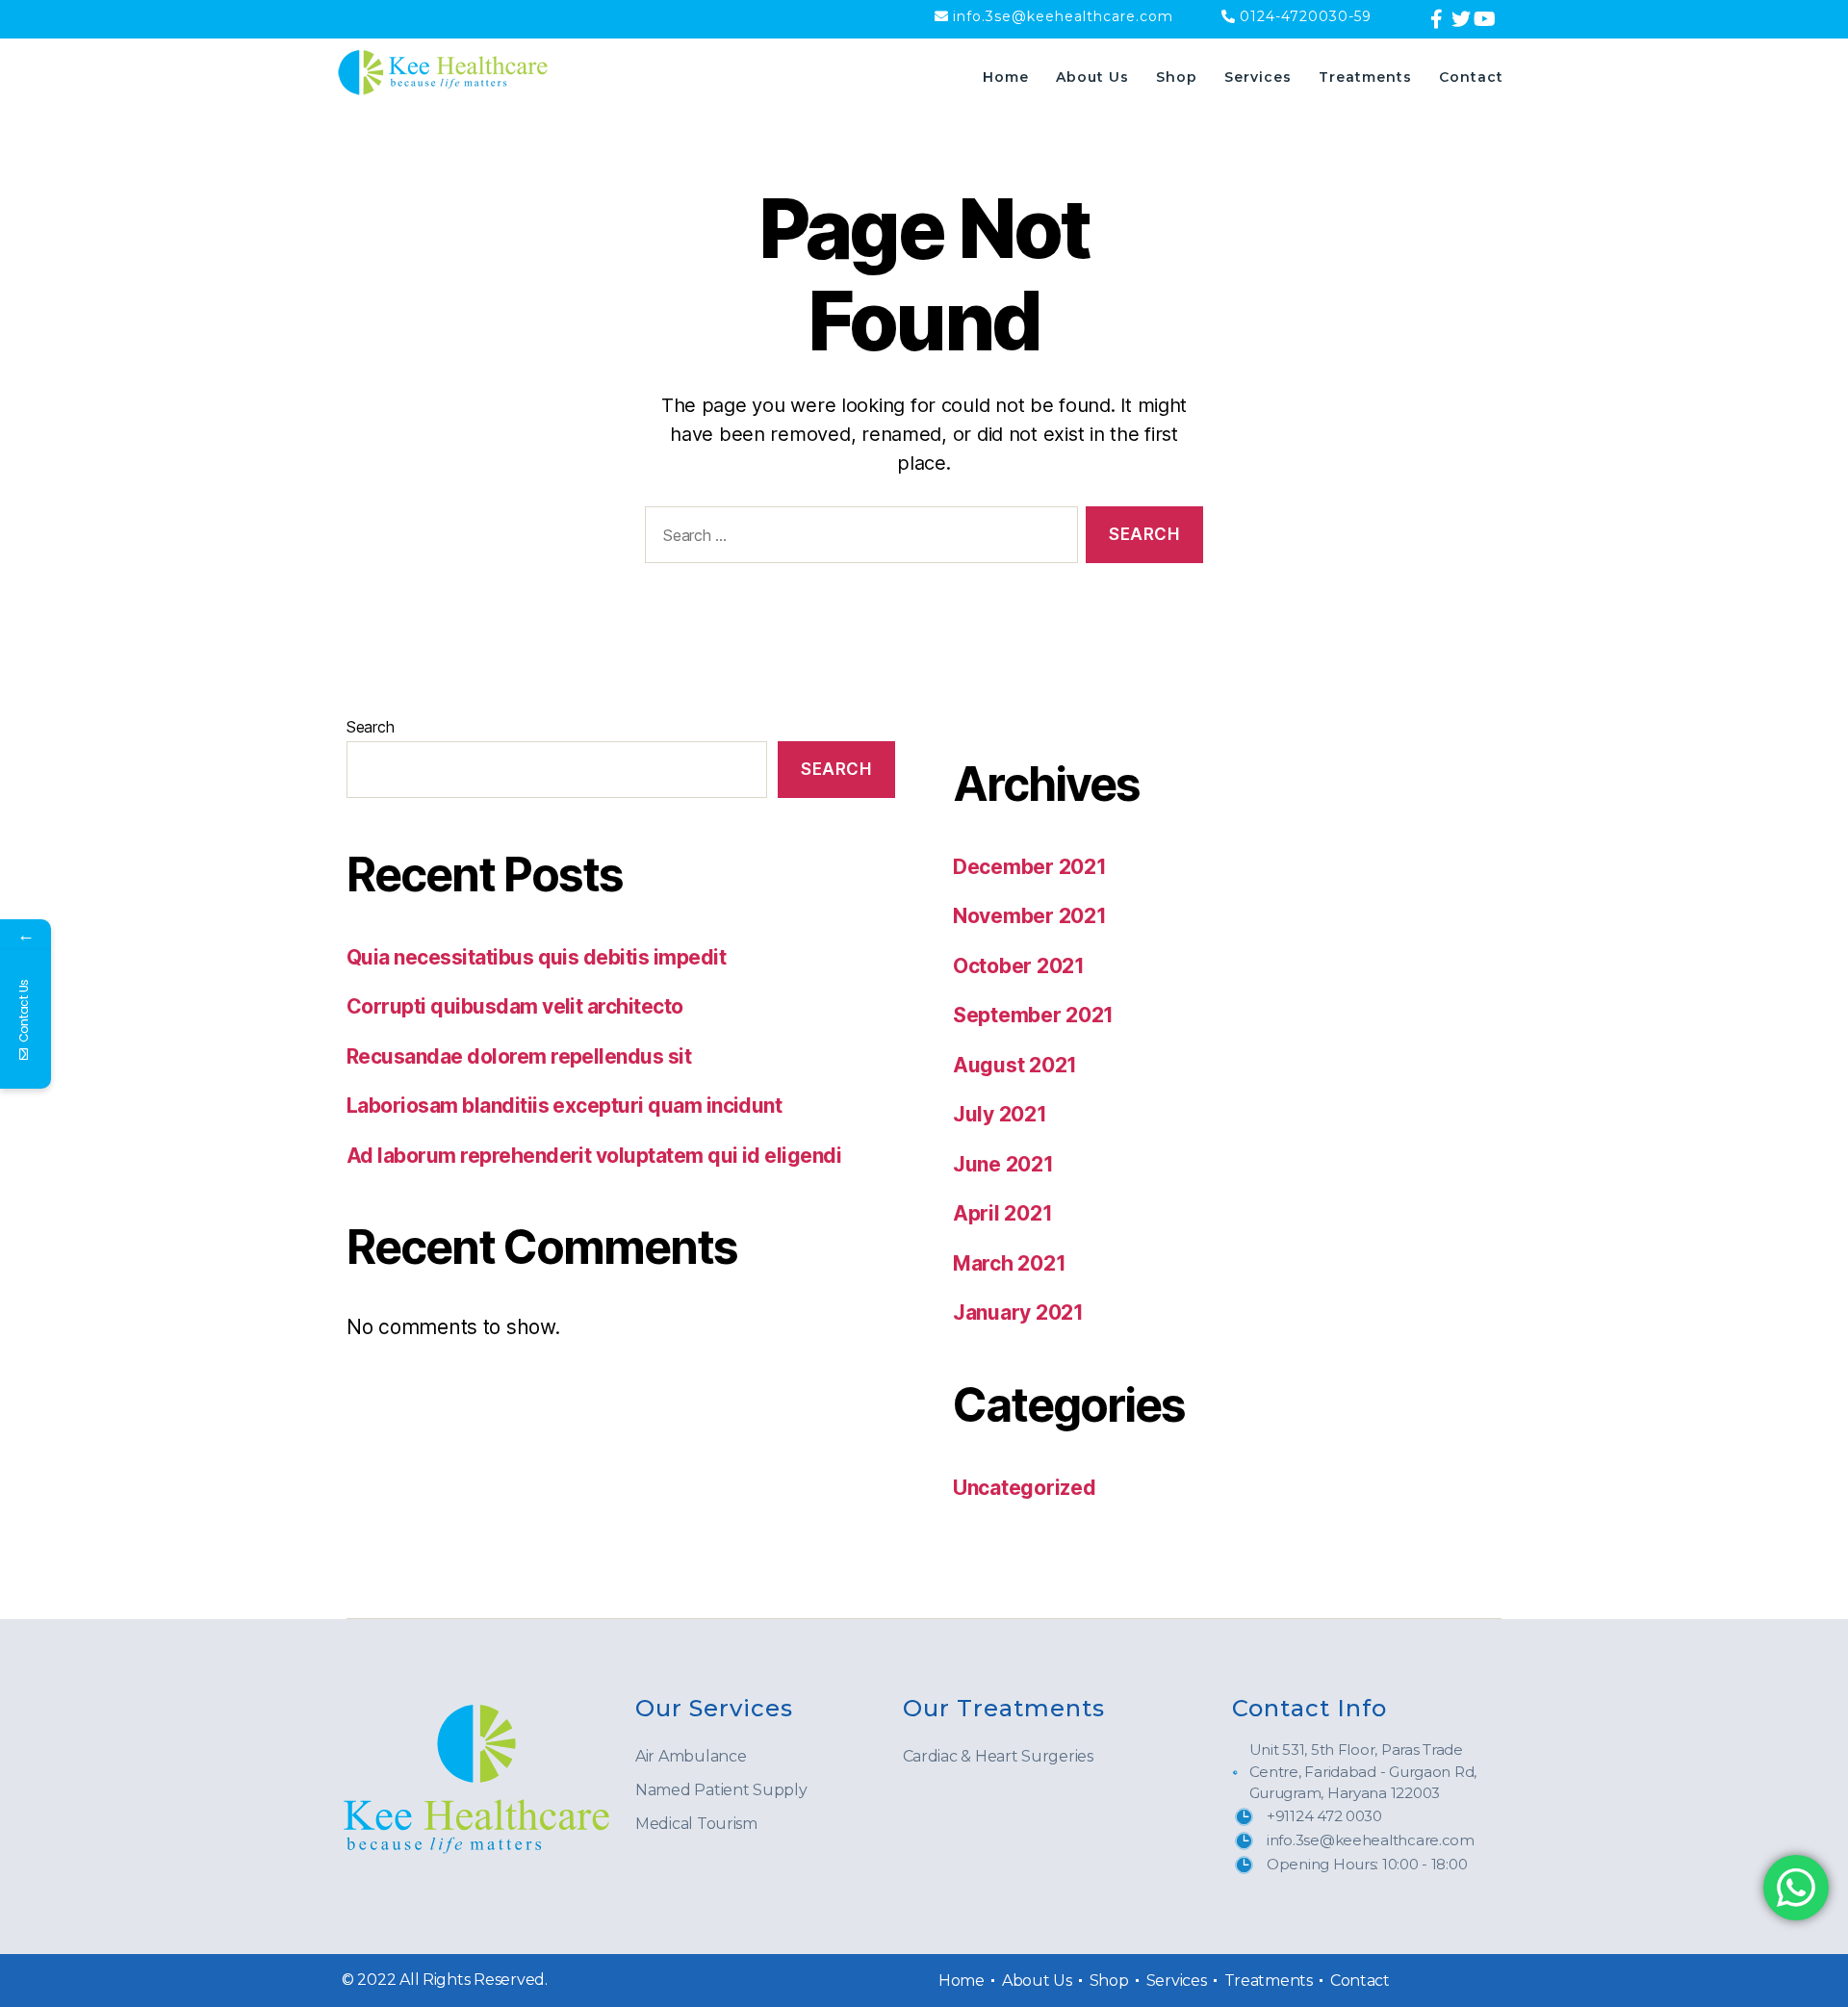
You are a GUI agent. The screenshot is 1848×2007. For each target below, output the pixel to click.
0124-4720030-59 (1306, 16)
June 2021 (1003, 1164)
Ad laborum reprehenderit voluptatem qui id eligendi (594, 1156)
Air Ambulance (691, 1756)
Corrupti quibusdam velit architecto (515, 1006)
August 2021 (1015, 1065)
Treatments (1365, 77)
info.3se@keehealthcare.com (1063, 16)
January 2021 (1018, 1312)
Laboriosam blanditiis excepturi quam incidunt (564, 1106)
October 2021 (1019, 966)
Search (370, 727)
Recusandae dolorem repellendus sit (519, 1056)
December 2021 (1030, 867)
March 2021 (1009, 1263)
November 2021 (1030, 916)
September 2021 (1033, 1015)
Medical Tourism (696, 1824)
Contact (1471, 77)
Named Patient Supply (721, 1790)
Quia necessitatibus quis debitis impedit (536, 957)
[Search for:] (858, 539)
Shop (1177, 77)
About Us (1092, 77)
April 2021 (1002, 1213)
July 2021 (1000, 1114)
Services (1258, 77)
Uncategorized (1025, 1488)
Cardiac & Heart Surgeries (998, 1756)
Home (1006, 77)
